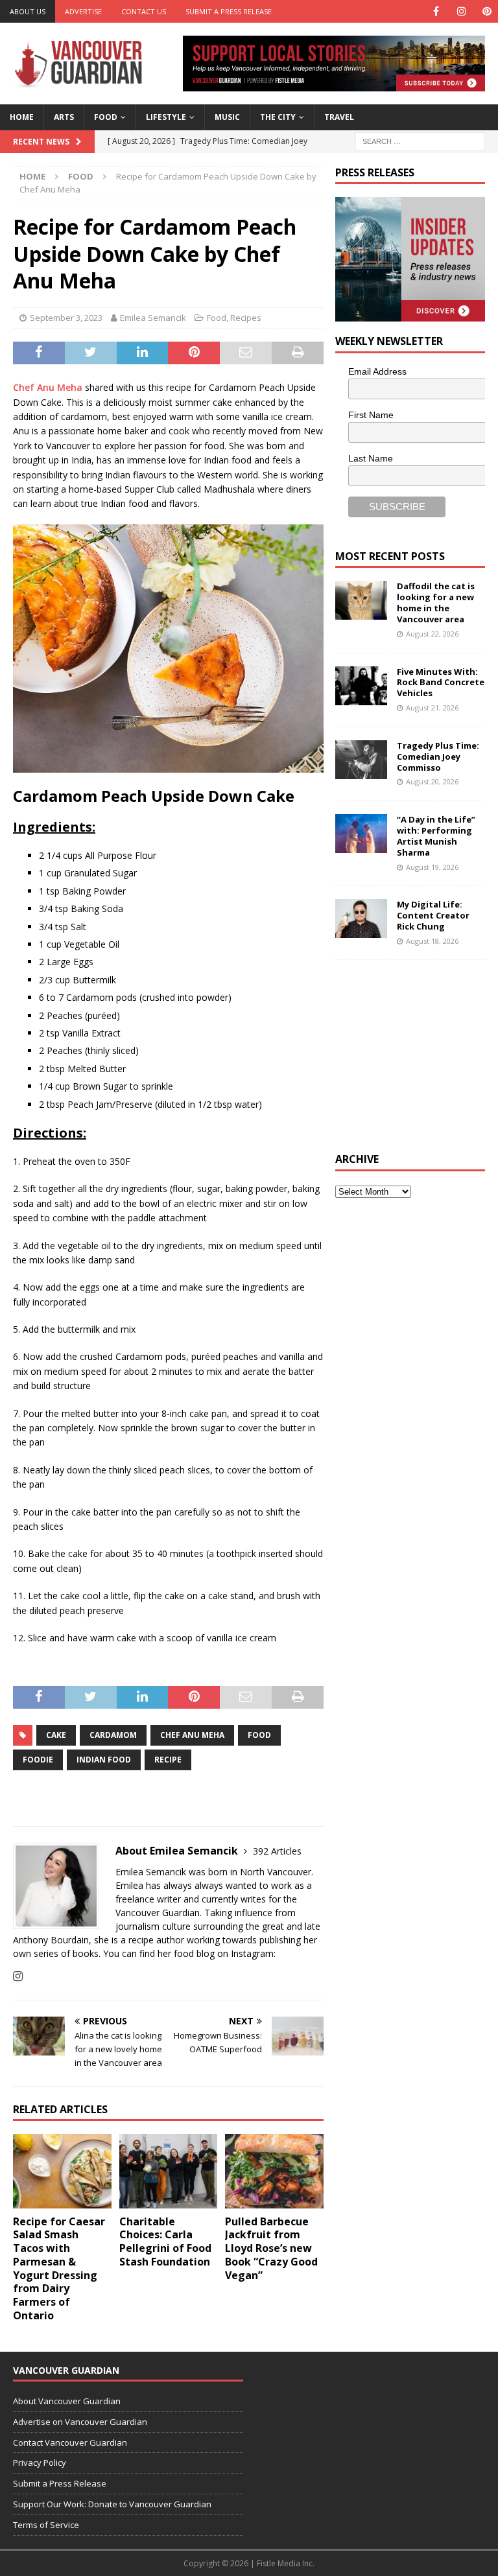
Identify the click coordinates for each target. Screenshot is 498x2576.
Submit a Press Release (229, 11)
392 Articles (277, 1851)
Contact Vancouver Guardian (70, 2442)
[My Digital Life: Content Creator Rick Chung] (361, 919)
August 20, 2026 (432, 781)
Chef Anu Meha (48, 387)
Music (227, 117)
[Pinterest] (487, 11)
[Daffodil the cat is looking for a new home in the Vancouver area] (361, 600)
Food (106, 117)
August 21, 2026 (432, 708)
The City (278, 117)
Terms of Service (46, 2525)
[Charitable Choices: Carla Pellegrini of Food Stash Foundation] (169, 2171)
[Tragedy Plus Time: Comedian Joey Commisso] (361, 760)
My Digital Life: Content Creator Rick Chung (433, 915)
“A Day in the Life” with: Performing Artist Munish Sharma (436, 836)
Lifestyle (166, 117)
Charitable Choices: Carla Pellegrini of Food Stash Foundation (165, 2242)
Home (22, 117)
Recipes (246, 318)
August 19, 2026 (432, 867)
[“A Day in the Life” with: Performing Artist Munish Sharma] (361, 834)
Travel (339, 117)
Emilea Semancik (153, 318)
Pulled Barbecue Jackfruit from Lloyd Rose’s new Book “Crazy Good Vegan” (271, 2248)
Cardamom (113, 1735)
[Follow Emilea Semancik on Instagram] (18, 1976)
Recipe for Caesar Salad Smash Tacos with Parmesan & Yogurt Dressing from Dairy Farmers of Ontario (59, 2269)
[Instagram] (461, 11)
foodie (38, 1760)
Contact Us (144, 11)
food (259, 1735)
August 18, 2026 (432, 941)
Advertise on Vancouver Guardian (80, 2422)
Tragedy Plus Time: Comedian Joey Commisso (438, 756)
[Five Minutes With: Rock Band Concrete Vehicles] (361, 686)
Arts (64, 117)
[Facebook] (436, 11)
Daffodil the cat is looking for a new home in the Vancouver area (436, 603)
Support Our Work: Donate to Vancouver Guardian (112, 2504)
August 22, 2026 (432, 634)
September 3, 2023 (66, 318)
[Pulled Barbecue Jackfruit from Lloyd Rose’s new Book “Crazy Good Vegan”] (274, 2171)
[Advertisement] (416, 1054)
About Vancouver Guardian (67, 2401)
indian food (104, 1760)
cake (56, 1735)
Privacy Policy (40, 2463)
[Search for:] (420, 140)
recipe (168, 1760)
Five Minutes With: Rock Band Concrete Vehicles (441, 683)
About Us (28, 11)
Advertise (83, 11)
